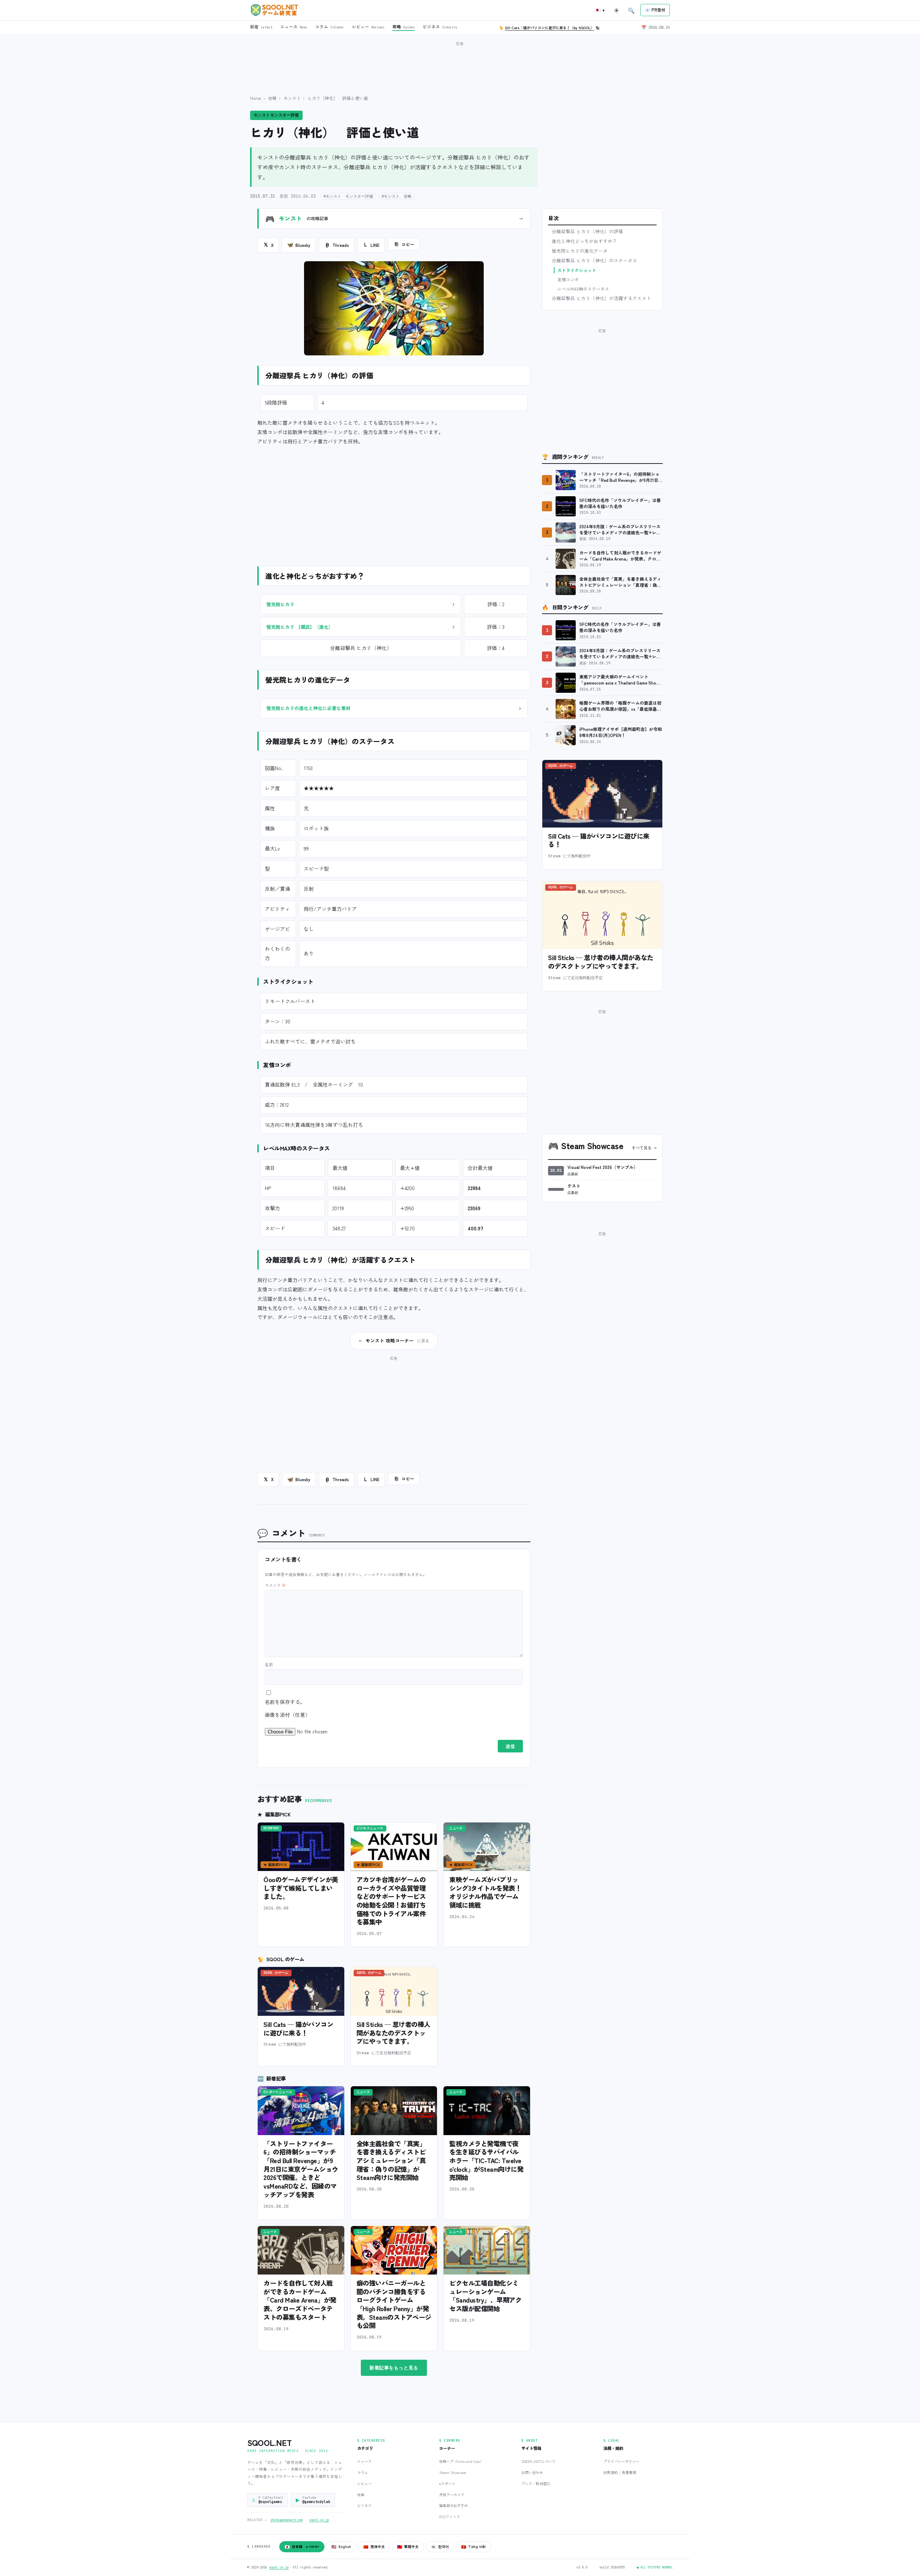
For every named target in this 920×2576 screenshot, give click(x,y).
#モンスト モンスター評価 (348, 196)
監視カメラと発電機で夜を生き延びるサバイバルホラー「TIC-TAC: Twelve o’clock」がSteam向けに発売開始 (486, 2160)
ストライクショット (577, 270)
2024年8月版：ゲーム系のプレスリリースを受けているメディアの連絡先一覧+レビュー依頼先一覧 (620, 529)
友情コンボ (568, 279)
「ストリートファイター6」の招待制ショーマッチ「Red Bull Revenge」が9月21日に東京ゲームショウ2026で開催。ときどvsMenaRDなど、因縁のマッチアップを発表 (301, 2169)
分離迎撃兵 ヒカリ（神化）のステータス (594, 261)
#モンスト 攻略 (397, 196)
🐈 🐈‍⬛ (549, 27)
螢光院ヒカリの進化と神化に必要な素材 (308, 708)
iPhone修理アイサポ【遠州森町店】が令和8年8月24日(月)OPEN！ (621, 732)
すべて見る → (644, 1148)
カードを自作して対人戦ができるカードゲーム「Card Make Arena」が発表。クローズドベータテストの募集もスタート (300, 2300)
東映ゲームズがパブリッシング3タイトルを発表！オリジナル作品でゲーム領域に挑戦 (485, 1892)
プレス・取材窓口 (536, 2483)
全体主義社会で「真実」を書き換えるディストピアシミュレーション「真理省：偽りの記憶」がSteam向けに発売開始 (391, 2160)
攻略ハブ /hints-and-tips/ (460, 2461)
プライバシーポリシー (621, 2461)
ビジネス (364, 2505)
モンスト (292, 98)
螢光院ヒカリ (280, 604)
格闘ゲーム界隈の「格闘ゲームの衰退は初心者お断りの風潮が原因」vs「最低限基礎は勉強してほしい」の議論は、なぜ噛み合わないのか (620, 706)
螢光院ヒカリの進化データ (580, 251)
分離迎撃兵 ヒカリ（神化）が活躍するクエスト (601, 298)
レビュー (364, 2483)
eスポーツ (447, 2483)
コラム (363, 2472)
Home (256, 98)
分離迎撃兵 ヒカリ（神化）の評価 (587, 231)
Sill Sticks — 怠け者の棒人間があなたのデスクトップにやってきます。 (393, 2033)
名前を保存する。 (285, 1702)
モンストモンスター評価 (276, 115)
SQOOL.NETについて (539, 2461)
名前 (269, 1664)
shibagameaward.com (286, 2520)
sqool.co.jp (319, 2520)
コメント (275, 1585)
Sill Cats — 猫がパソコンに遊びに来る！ (298, 2028)
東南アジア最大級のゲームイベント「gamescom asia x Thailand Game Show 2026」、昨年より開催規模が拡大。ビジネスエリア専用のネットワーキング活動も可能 (621, 680)
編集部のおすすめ (454, 2505)
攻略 (272, 98)
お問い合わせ (532, 2472)
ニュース (364, 2461)
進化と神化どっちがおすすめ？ (584, 241)
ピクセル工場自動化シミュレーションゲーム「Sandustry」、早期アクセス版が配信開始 (485, 2296)
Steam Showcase (453, 2472)
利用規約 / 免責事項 (620, 2472)
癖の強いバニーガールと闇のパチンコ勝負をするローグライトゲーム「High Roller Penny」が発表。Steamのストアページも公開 (394, 2304)
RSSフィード (450, 2517)
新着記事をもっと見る (394, 2368)
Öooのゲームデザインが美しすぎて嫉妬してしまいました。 (301, 1888)
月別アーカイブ (452, 2495)
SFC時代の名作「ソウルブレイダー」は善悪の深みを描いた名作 (620, 503)
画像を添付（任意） (287, 1715)
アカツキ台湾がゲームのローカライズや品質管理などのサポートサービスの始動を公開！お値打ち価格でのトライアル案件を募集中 (391, 1900)
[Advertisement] (460, 64)
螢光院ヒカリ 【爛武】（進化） (300, 627)
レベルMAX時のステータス (583, 289)
